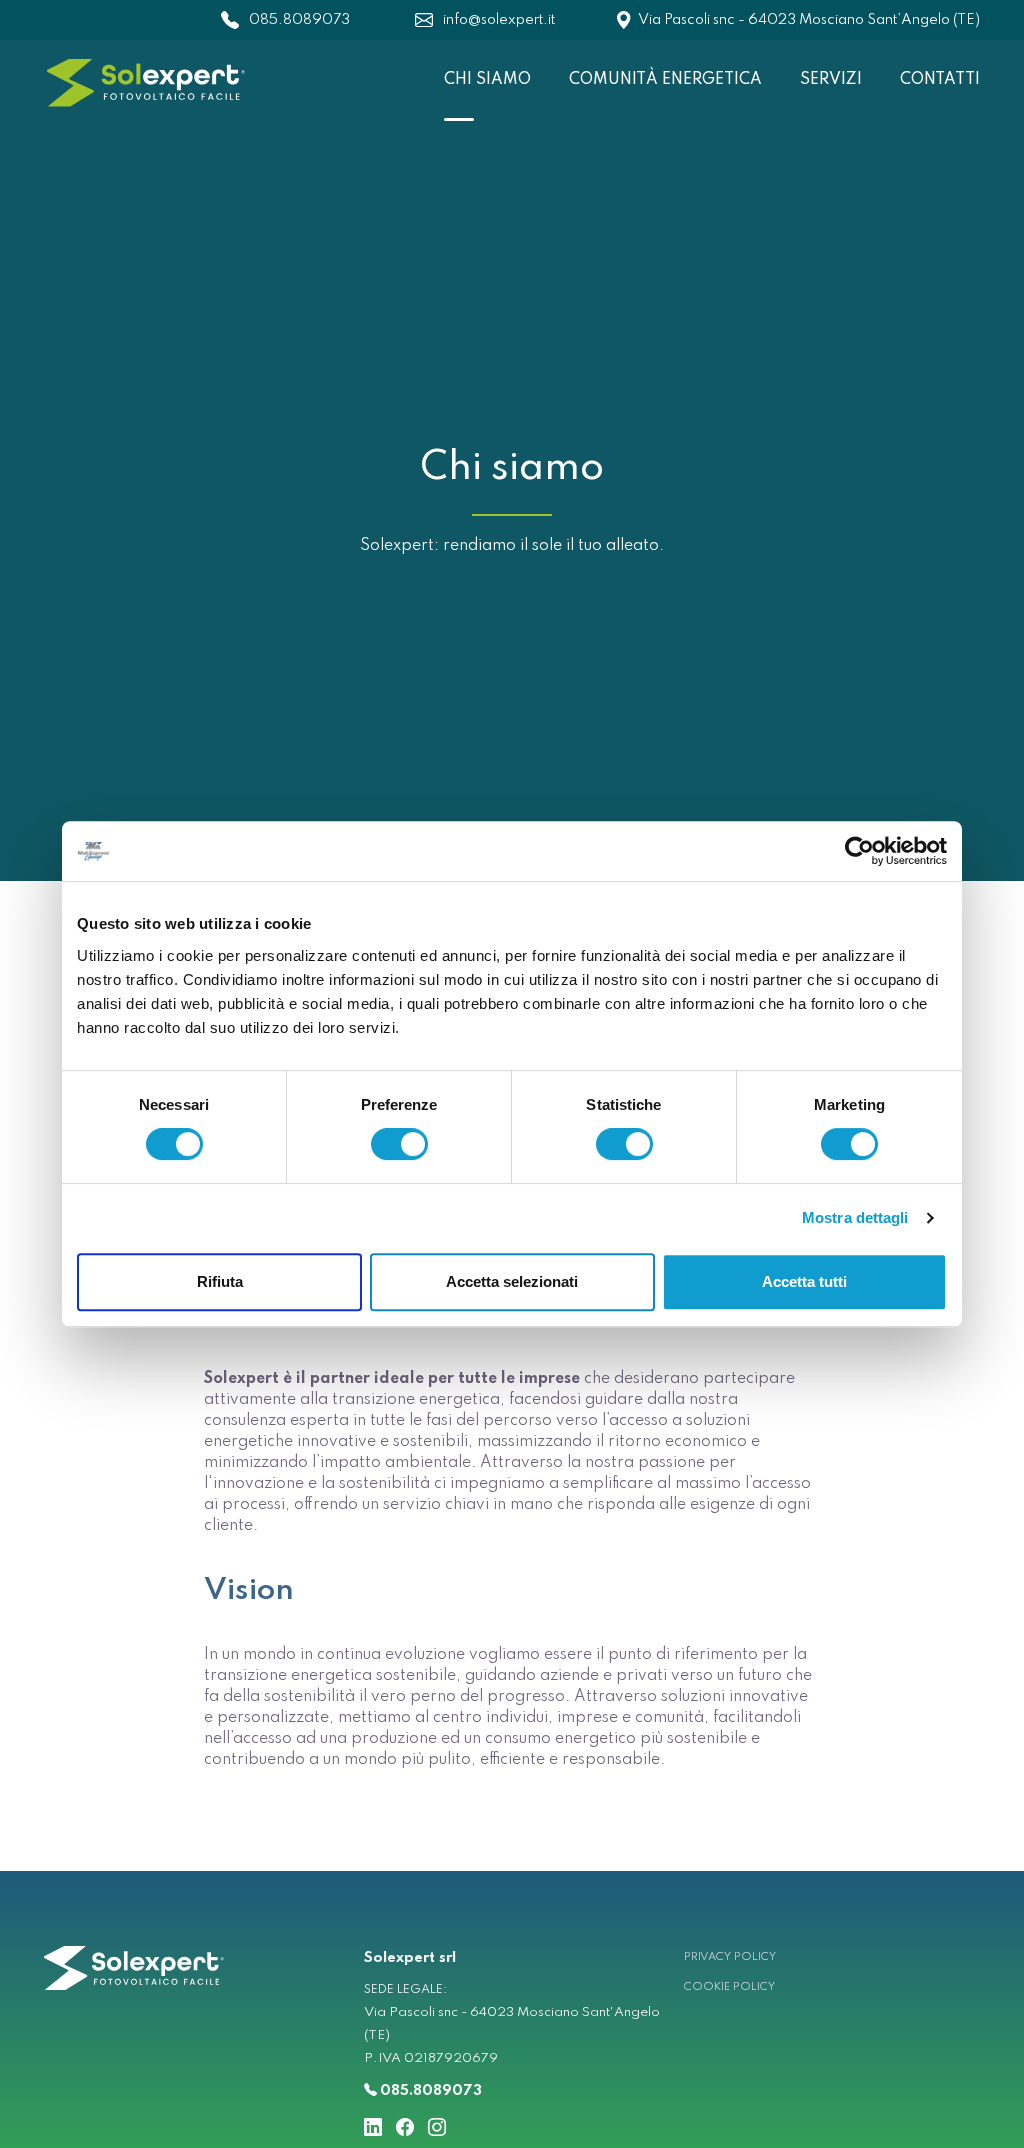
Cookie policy (729, 1987)
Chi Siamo (487, 80)
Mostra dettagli (855, 1217)
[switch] (399, 1144)
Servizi (831, 80)
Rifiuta (220, 1281)
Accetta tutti (804, 1281)
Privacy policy (730, 1957)
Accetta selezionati (512, 1281)
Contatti (940, 80)
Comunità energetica (665, 80)
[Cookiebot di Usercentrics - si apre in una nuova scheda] (859, 851)
